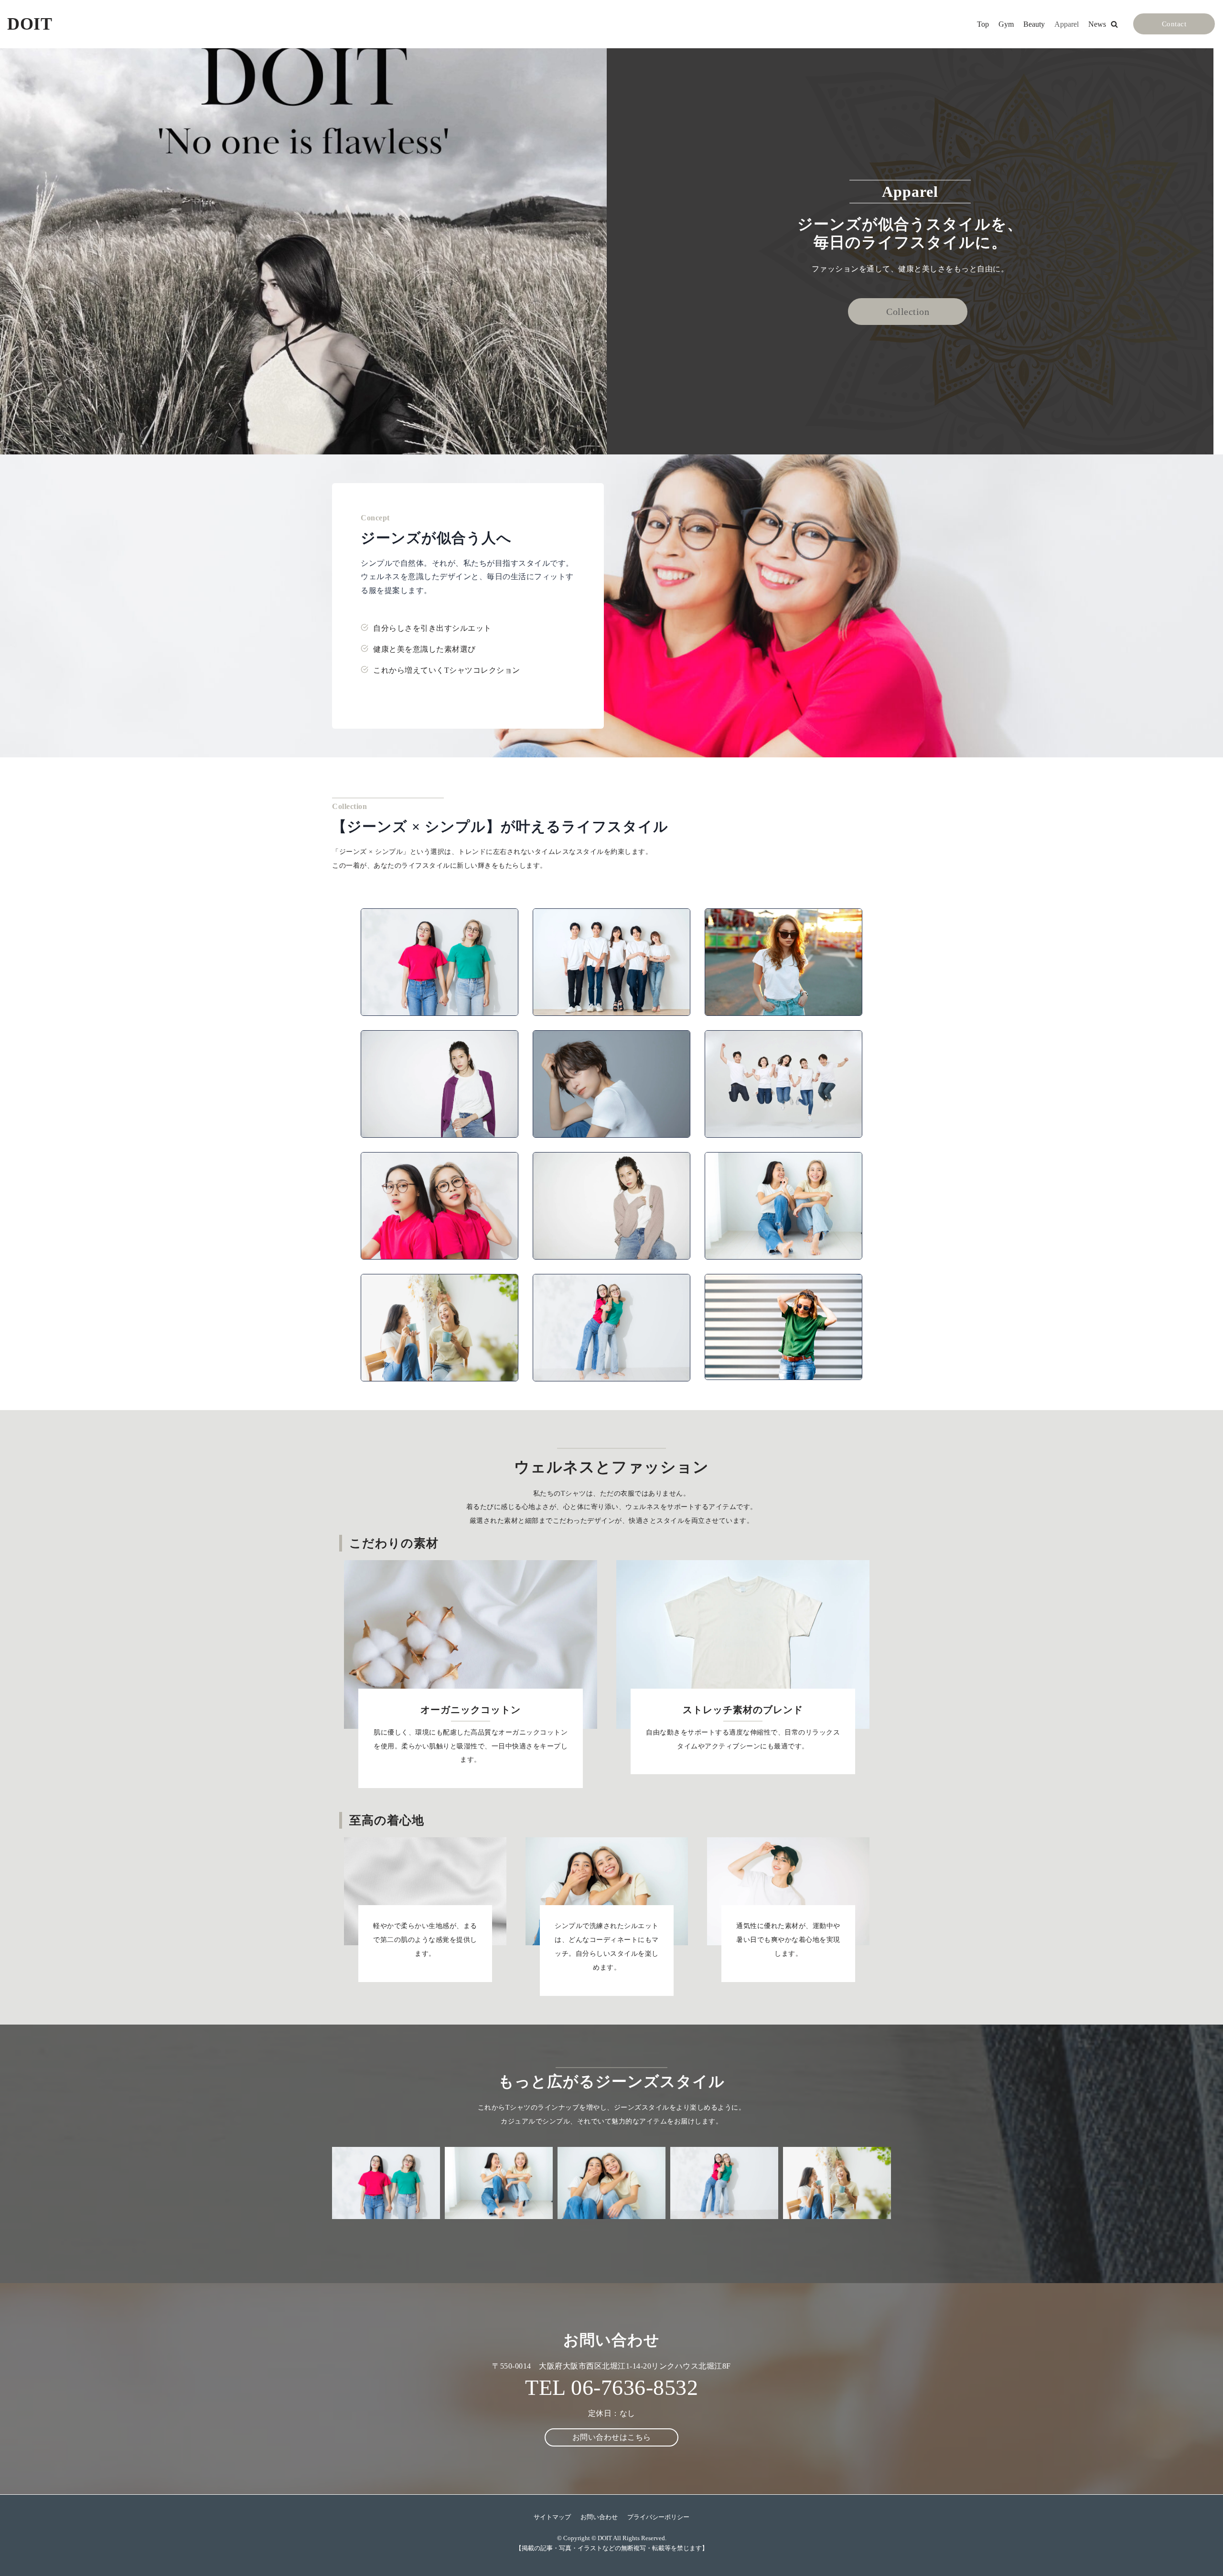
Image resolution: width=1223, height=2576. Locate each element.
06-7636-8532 (634, 2387)
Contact (1174, 24)
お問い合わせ (599, 2517)
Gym (1006, 24)
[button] (1114, 24)
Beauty (1034, 24)
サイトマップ (552, 2517)
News (1097, 24)
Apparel (1067, 24)
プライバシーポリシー (658, 2517)
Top (983, 24)
